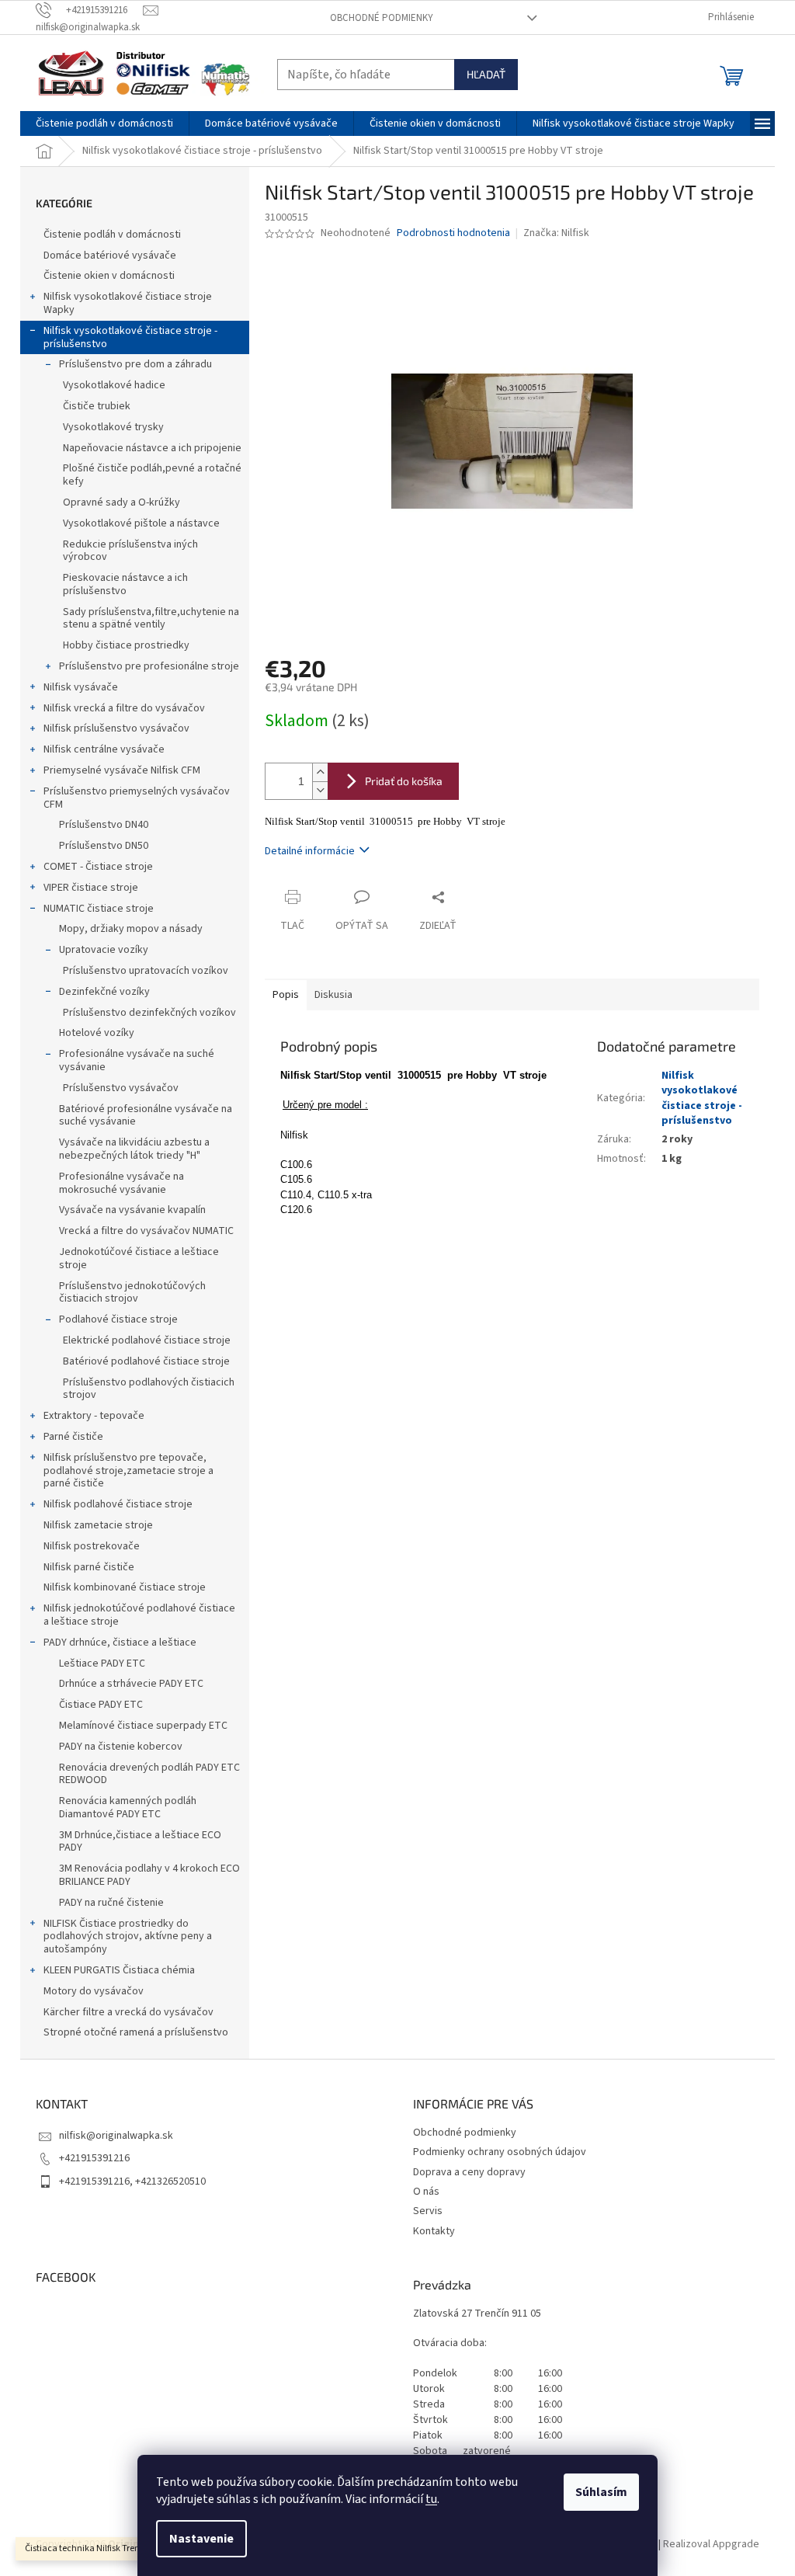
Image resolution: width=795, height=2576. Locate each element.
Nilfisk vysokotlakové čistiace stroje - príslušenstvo (130, 337)
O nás (426, 2192)
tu (431, 2499)
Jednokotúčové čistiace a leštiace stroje (139, 1258)
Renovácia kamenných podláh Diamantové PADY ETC (128, 1808)
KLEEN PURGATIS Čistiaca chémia (119, 1970)
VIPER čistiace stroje (91, 888)
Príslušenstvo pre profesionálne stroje (149, 666)
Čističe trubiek (97, 406)
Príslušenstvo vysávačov (121, 1088)
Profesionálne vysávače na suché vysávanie (137, 1060)
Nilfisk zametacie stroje (98, 1525)
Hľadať (486, 74)
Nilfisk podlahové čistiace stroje (118, 1504)
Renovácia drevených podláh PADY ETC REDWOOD (149, 1774)
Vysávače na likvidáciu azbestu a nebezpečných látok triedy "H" (134, 1149)
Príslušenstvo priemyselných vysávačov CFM (137, 798)
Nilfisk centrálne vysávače (104, 749)
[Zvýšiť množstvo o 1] (320, 772)
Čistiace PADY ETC (101, 1705)
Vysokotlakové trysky (113, 427)
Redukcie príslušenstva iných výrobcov (130, 551)
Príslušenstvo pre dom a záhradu (135, 364)
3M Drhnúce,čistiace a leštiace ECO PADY (140, 1842)
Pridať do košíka (404, 781)
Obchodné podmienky (382, 18)
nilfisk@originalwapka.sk (116, 2136)
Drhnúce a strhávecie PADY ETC (131, 1684)
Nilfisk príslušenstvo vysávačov (116, 728)
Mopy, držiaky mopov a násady (131, 929)
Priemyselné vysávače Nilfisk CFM (122, 770)
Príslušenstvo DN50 (104, 846)
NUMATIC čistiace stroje (99, 909)
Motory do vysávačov (94, 1991)
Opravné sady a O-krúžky (122, 502)
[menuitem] (104, 123)
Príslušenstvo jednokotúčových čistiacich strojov (132, 1293)
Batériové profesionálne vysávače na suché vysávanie (146, 1116)
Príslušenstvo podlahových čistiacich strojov (149, 1389)
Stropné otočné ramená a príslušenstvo (136, 2032)
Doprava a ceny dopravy (469, 2172)
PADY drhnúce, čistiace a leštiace (120, 1643)
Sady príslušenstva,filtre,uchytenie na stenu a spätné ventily (151, 619)
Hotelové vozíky (97, 1033)
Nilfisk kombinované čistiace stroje (125, 1587)
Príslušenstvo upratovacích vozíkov (146, 971)
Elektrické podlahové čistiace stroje (147, 1340)
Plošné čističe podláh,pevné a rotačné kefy (152, 475)
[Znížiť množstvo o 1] (320, 790)
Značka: (556, 233)
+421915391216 (94, 2158)
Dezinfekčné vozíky (104, 992)
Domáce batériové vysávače (110, 256)
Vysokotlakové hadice (114, 385)
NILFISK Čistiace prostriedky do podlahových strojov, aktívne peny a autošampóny (128, 1937)
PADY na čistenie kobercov (121, 1747)
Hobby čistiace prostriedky (126, 645)
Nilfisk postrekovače (92, 1546)
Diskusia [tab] (333, 995)
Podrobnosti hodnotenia (453, 233)
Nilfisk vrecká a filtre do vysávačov (124, 708)
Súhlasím (601, 2492)
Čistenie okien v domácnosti (109, 276)
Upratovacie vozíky (104, 950)
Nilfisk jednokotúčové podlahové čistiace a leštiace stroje (139, 1615)
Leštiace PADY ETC (102, 1663)
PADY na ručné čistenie (111, 1903)
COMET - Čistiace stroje (98, 867)
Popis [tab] (286, 995)
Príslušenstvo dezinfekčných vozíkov (149, 1013)
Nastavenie (201, 2539)
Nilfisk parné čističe (89, 1567)
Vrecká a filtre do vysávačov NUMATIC (146, 1231)
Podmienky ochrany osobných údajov (500, 2152)
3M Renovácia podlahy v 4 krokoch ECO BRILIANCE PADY (149, 1875)
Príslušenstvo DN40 (104, 825)
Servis (428, 2211)
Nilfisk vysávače (81, 687)
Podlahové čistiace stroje (118, 1319)
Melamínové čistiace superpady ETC (143, 1726)
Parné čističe (73, 1437)
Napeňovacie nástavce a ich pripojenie (152, 448)
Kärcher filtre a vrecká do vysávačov (128, 2012)
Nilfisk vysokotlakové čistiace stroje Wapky (128, 303)
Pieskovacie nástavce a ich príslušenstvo (125, 584)
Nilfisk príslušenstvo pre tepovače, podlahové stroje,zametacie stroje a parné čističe (128, 1471)
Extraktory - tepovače (94, 1416)
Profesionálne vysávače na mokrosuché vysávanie (122, 1183)
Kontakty (434, 2231)
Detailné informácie (310, 851)
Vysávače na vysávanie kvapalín (132, 1210)
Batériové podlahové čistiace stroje (146, 1361)
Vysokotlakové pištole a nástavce (141, 523)
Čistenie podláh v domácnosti (112, 235)
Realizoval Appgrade (711, 2544)
